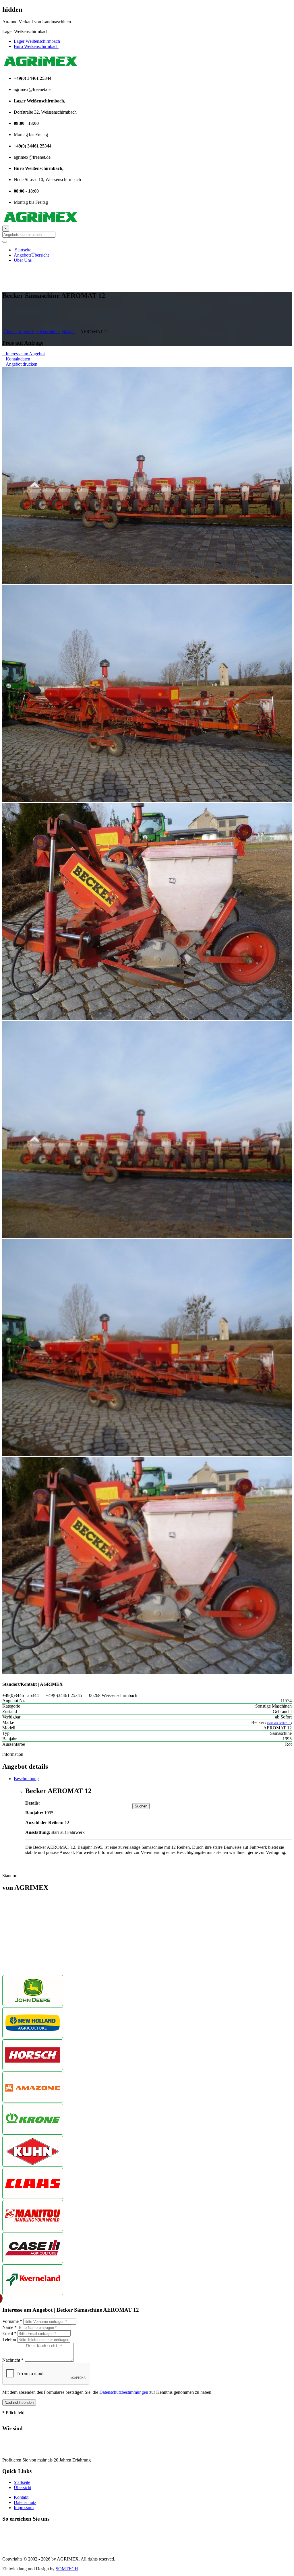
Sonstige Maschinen (41, 332)
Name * (9, 2327)
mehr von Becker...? (279, 1723)
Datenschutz (25, 2502)
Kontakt (21, 2497)
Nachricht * (13, 2360)
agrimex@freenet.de (21, 2549)
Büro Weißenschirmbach (36, 46)
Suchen (141, 1806)
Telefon (9, 2339)
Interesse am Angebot (24, 354)
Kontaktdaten (16, 359)
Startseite (23, 250)
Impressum (24, 2508)
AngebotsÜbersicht (31, 255)
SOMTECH (67, 2569)
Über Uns (23, 260)
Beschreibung (26, 1779)
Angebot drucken (20, 364)
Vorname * (12, 2321)
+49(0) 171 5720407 (21, 2539)
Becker (68, 332)
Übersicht (13, 332)
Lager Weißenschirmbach (37, 41)
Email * (9, 2333)
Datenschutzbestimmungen (124, 2392)
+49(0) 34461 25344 (21, 2530)
